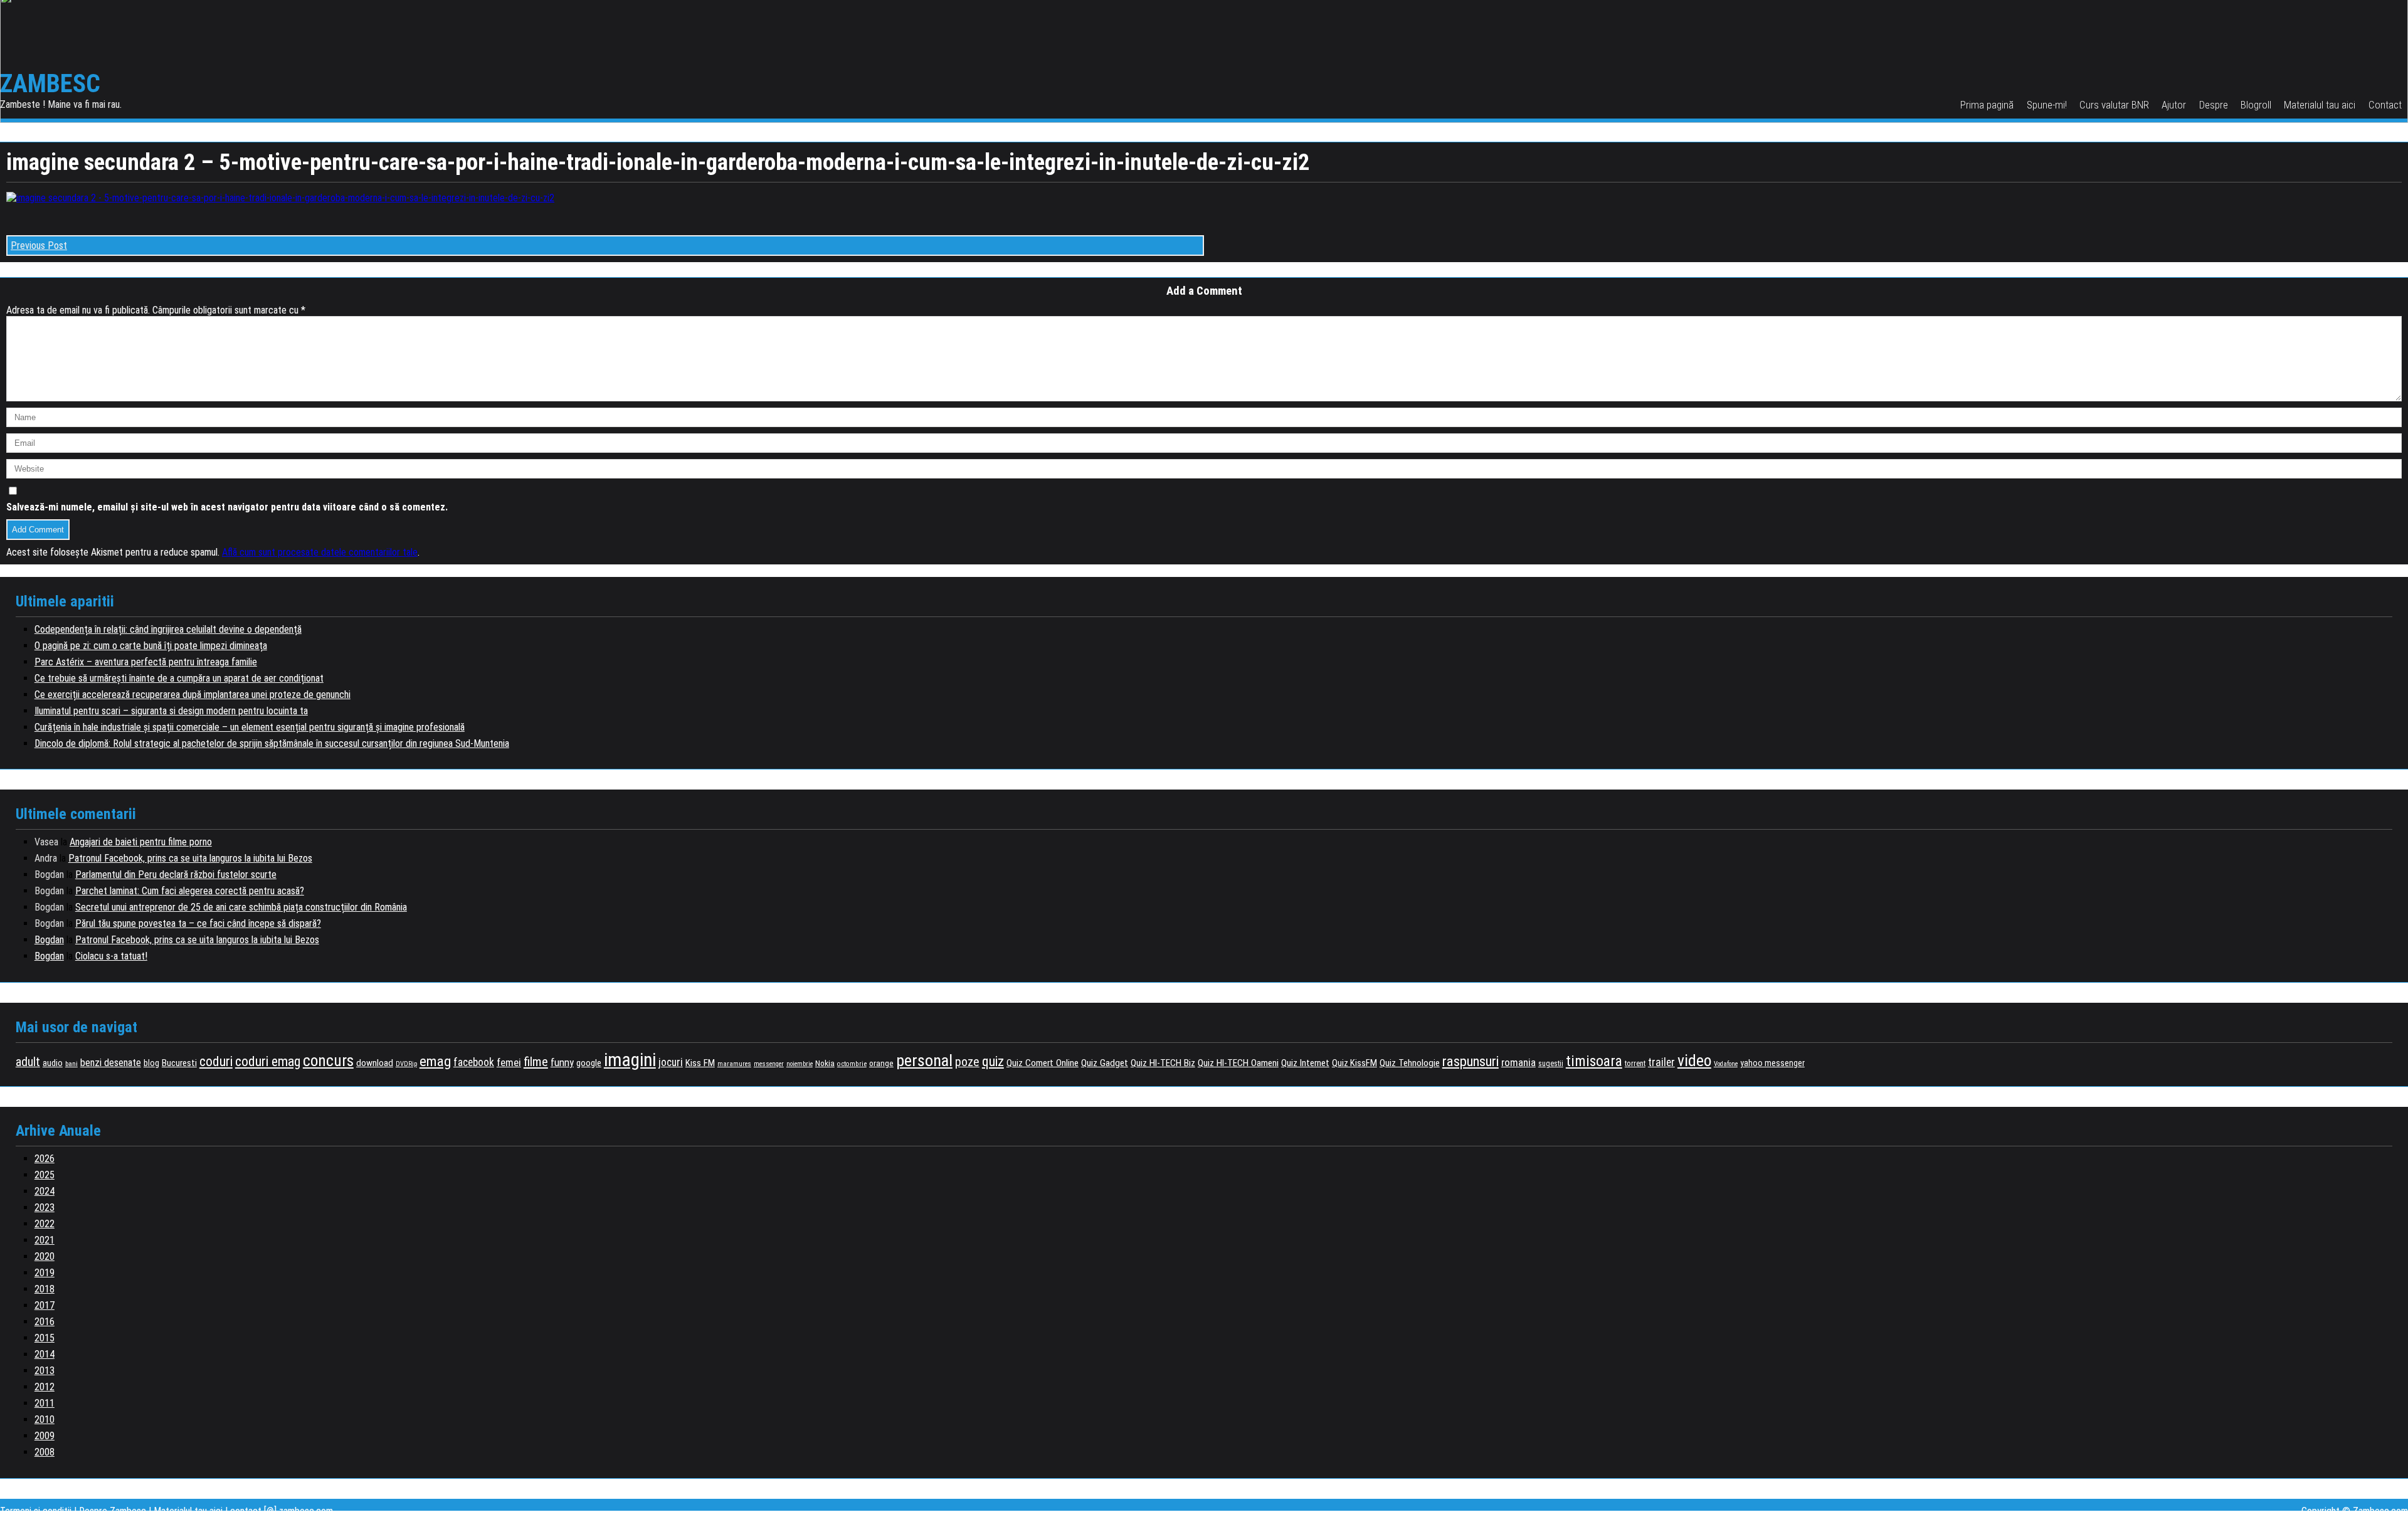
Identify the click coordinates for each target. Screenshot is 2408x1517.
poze (967, 1062)
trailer (1661, 1062)
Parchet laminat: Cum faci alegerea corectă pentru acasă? (190, 891)
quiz (993, 1061)
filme (536, 1062)
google (589, 1063)
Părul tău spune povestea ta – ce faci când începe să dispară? (198, 923)
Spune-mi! (2047, 105)
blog (151, 1063)
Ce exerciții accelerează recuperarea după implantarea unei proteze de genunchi (193, 695)
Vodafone (1726, 1064)
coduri (216, 1061)
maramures (734, 1064)
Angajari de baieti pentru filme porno (141, 842)
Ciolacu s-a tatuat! (111, 956)
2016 (45, 1322)
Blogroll (2256, 105)
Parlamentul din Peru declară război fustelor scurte (176, 875)
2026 (45, 1159)
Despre (2214, 105)
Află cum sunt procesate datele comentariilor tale (320, 552)
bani (71, 1064)
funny (562, 1062)
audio (53, 1063)
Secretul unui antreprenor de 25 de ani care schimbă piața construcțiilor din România (241, 907)
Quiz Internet (1305, 1063)
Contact (2385, 105)
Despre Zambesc (113, 1511)
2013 (45, 1371)
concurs (328, 1060)
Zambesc (50, 84)
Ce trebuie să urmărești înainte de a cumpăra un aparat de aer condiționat (179, 678)
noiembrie (800, 1064)
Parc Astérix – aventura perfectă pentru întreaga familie (146, 662)
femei (509, 1062)
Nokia (825, 1063)
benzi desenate (111, 1063)
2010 (45, 1419)
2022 (45, 1224)
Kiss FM (700, 1063)
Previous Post (39, 246)
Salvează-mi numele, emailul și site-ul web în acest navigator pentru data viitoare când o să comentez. (227, 507)
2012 (45, 1387)
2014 (45, 1354)
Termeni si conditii (36, 1511)
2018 (45, 1289)
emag (435, 1061)
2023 (45, 1208)
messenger (769, 1064)
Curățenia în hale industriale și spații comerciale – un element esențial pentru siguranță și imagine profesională (250, 727)
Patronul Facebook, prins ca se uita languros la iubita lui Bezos (190, 858)
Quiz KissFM (1354, 1063)
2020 (45, 1256)
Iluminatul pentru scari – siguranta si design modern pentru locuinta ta (171, 711)
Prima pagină (1987, 105)
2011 (45, 1403)
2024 (45, 1191)
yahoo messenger (1772, 1063)
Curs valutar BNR (2114, 105)
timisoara (1594, 1061)
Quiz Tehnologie (1410, 1063)
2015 (45, 1338)
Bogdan (49, 940)
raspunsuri (1471, 1061)
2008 (45, 1452)
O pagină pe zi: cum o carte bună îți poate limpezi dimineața (151, 646)
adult (28, 1062)
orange (881, 1063)
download (375, 1063)
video (1694, 1060)
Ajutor (2174, 105)
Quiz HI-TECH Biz (1163, 1063)
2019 (45, 1273)
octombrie (852, 1064)
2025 (45, 1175)
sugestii (1551, 1064)
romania (1518, 1062)
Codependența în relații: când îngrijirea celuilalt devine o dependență (168, 629)
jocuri (671, 1062)
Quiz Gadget (1105, 1063)
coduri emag (268, 1061)
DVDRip (406, 1064)
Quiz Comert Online (1043, 1063)
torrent (1635, 1064)
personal (924, 1060)
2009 (45, 1436)
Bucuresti (179, 1063)
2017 (45, 1305)
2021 (45, 1240)
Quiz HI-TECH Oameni (1238, 1063)
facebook (474, 1062)
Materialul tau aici (2320, 105)
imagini (630, 1060)
